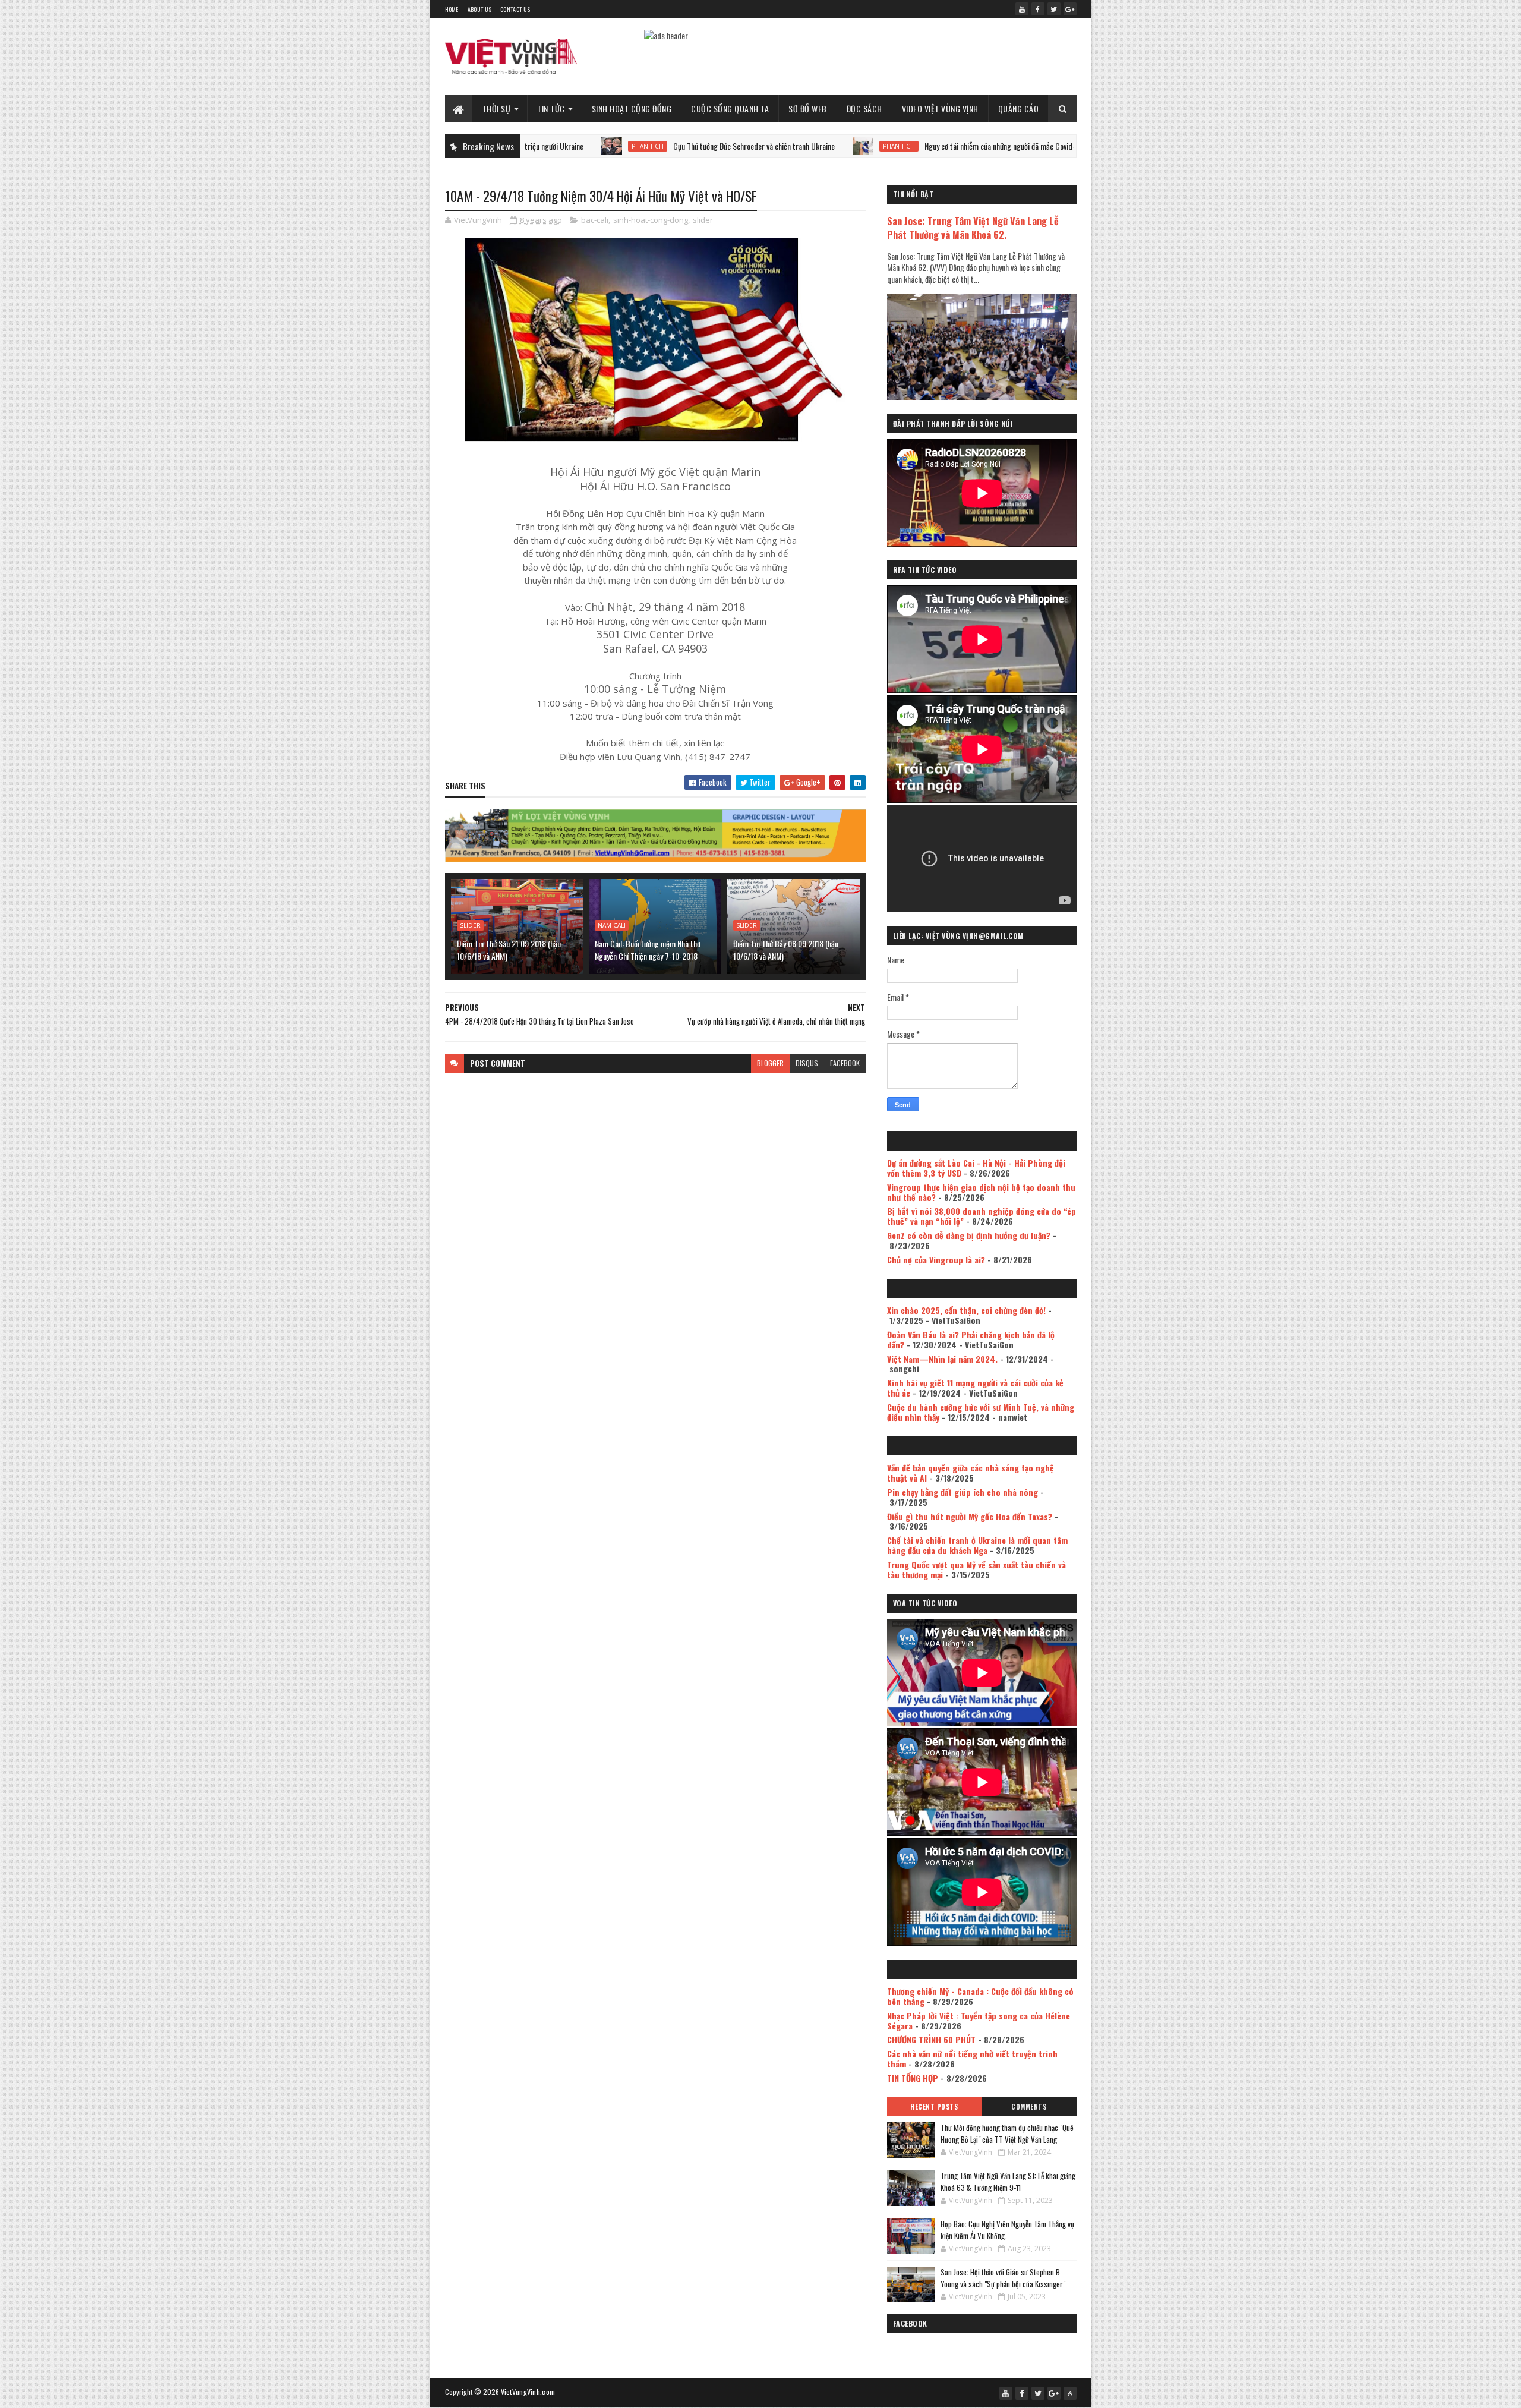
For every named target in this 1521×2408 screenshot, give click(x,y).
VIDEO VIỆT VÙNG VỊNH (940, 108)
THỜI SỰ (497, 108)
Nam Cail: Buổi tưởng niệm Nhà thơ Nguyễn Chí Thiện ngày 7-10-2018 (648, 950)
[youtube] (1022, 9)
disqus (807, 1063)
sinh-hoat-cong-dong (651, 220)
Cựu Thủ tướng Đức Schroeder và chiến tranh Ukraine (641, 146)
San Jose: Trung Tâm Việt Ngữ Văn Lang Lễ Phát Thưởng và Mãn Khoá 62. (973, 228)
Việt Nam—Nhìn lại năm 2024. (942, 1359)
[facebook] (1038, 9)
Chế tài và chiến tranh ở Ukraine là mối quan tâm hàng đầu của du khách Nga (977, 1545)
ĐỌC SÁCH (864, 108)
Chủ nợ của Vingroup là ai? (936, 1260)
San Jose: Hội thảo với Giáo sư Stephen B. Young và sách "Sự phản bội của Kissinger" (1003, 2278)
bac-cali (595, 220)
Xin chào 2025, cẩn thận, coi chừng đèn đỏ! (966, 1310)
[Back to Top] (1070, 2393)
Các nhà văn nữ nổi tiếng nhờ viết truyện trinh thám (972, 2059)
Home (452, 9)
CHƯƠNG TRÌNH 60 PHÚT (931, 2039)
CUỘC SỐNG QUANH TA (730, 108)
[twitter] (1054, 9)
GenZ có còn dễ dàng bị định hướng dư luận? (969, 1235)
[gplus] (1070, 9)
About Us (479, 9)
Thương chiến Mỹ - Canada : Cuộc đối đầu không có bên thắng (980, 1996)
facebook (845, 1063)
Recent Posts (934, 2107)
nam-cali (612, 925)
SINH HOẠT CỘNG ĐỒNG (632, 108)
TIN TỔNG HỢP (913, 2078)
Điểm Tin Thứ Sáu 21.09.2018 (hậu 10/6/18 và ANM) (509, 950)
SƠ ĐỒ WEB (808, 108)
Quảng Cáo (1019, 108)
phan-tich (535, 146)
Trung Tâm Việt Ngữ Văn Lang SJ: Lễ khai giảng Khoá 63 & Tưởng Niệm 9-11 (1008, 2182)
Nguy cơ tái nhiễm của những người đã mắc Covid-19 (891, 146)
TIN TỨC (551, 108)
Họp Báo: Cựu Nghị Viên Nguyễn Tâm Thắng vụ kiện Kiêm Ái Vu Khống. (1007, 2230)
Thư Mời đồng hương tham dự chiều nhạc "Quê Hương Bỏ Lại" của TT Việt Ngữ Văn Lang (1007, 2133)
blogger (770, 1063)
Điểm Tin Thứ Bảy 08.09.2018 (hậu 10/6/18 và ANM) (786, 950)
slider (703, 220)
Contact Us (515, 9)
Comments (1029, 2107)
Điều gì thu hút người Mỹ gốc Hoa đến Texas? (970, 1516)
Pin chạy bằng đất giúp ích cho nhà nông (963, 1492)
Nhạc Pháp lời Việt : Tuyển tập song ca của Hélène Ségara (979, 2021)
